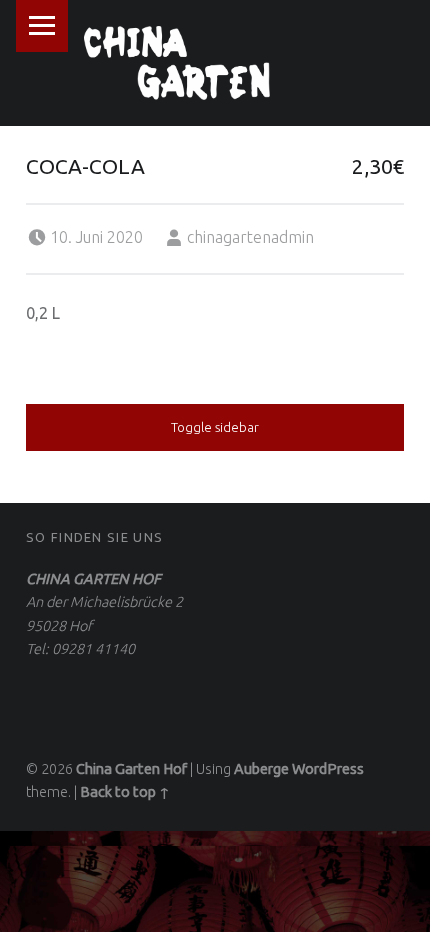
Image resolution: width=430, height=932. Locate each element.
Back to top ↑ (125, 792)
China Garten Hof (131, 769)
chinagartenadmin (250, 237)
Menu (42, 26)
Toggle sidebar (215, 427)
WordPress (328, 769)
